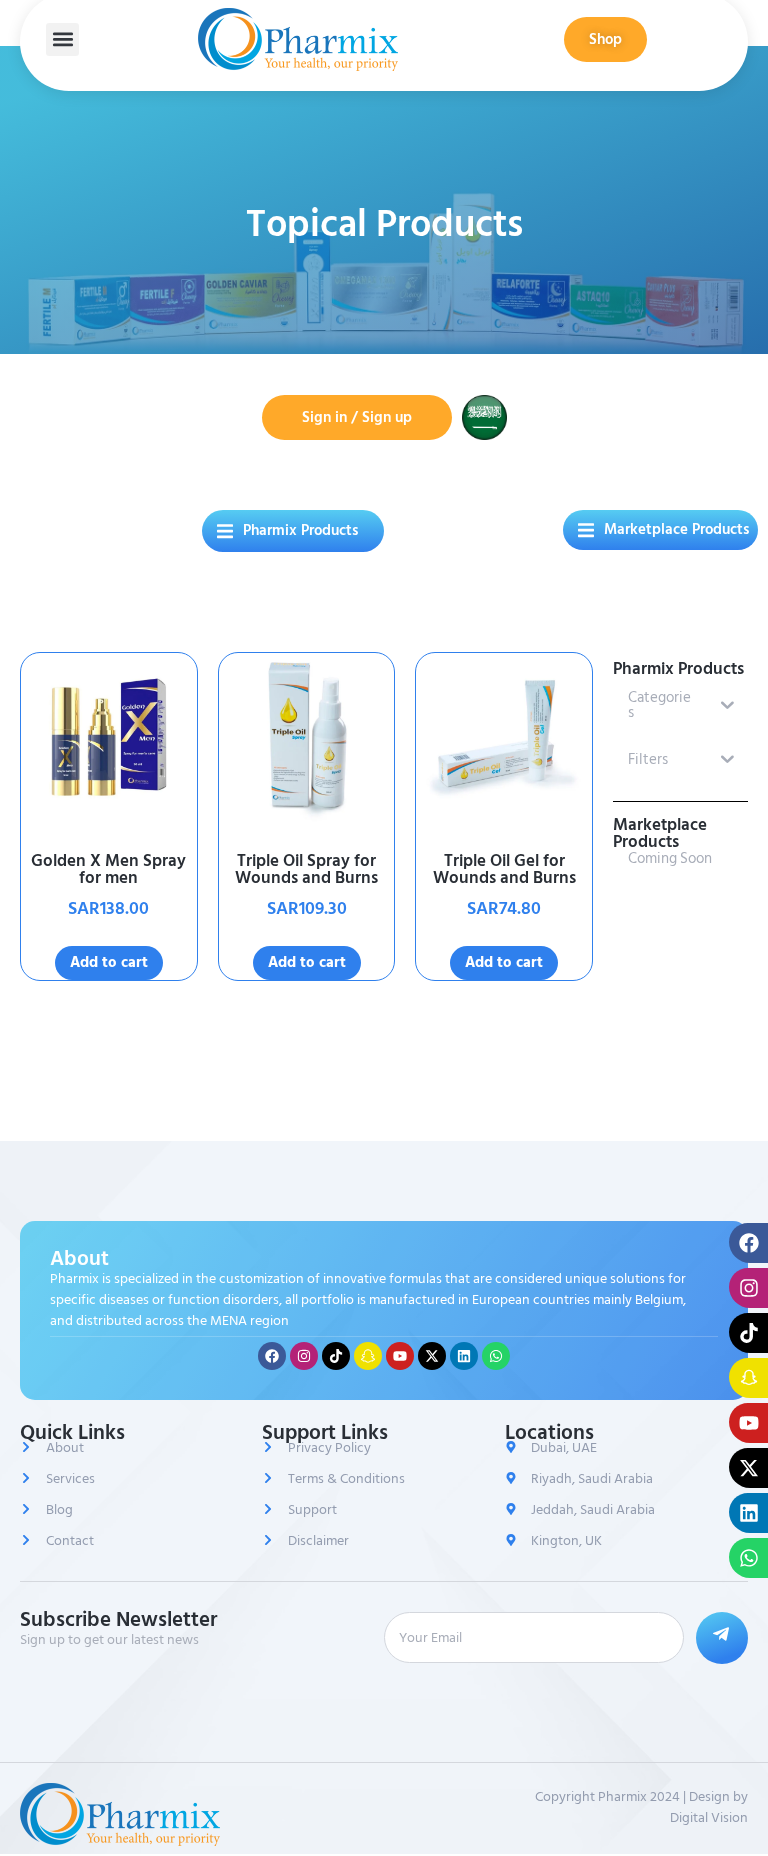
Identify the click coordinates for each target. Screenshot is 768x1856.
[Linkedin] (464, 1356)
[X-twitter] (432, 1356)
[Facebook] (272, 1356)
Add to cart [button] (109, 962)
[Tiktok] (336, 1356)
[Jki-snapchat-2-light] (368, 1356)
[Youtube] (400, 1356)
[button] (62, 39)
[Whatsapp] (496, 1356)
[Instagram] (304, 1356)
